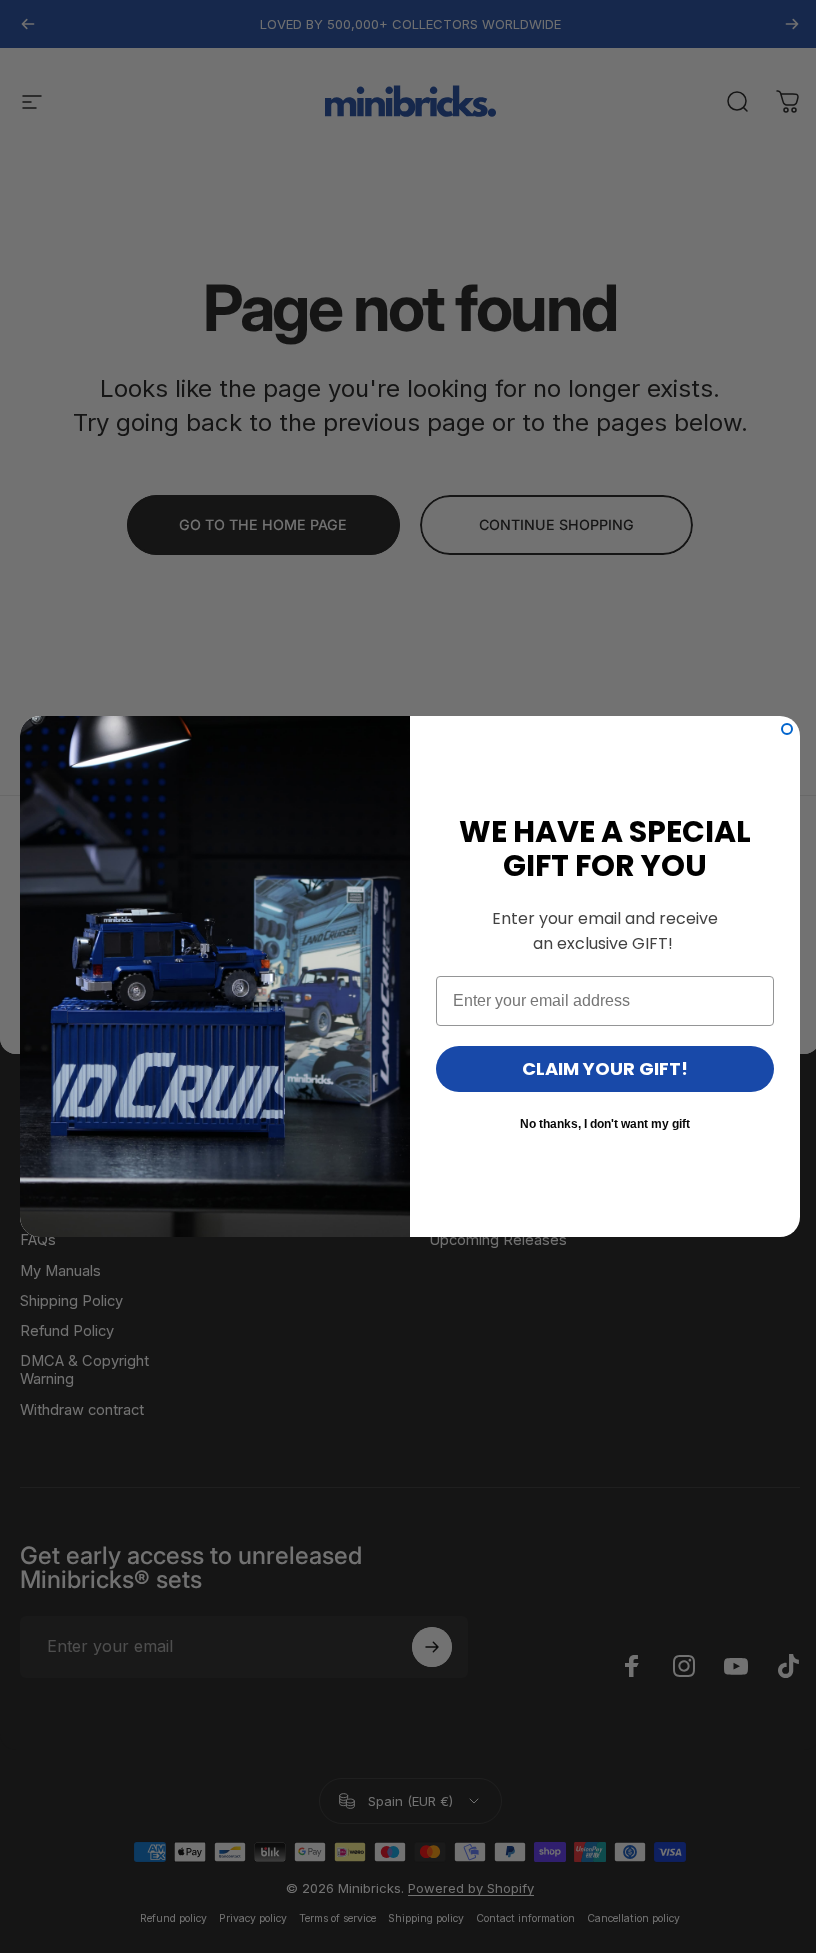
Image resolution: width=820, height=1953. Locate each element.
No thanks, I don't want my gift (605, 1124)
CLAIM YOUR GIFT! (605, 1068)
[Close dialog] (787, 729)
